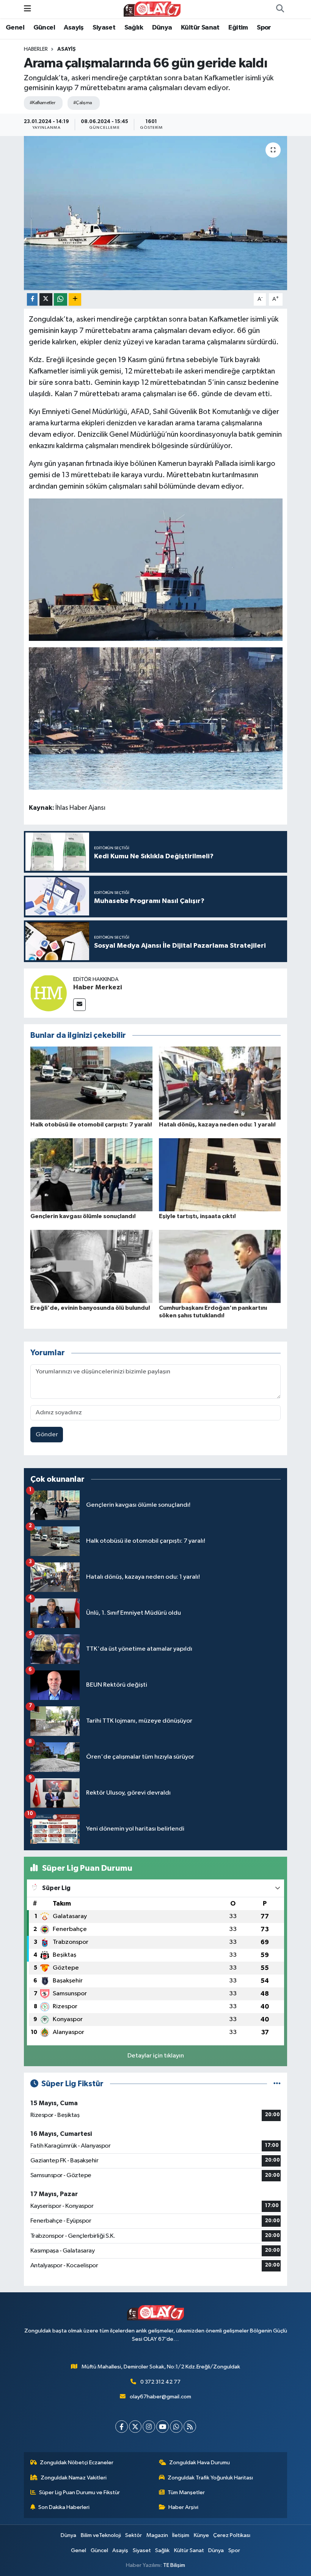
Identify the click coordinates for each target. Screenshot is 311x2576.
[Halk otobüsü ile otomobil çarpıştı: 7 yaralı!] (91, 1083)
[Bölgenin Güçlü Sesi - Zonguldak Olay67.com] (152, 9)
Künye (201, 2535)
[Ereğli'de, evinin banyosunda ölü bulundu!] (91, 1266)
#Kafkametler (42, 103)
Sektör (134, 2535)
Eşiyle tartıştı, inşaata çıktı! (197, 1216)
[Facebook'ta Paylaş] (32, 299)
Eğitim (238, 28)
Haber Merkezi (98, 987)
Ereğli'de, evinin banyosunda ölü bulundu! (90, 1308)
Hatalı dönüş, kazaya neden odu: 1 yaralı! (217, 1125)
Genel (15, 28)
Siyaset (104, 28)
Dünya (162, 28)
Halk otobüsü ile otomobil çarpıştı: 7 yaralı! (91, 1125)
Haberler (36, 49)
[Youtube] (163, 2427)
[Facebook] (122, 2427)
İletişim (181, 2535)
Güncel (44, 28)
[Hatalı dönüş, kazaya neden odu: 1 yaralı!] (220, 1083)
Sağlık (134, 28)
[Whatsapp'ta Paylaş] (60, 299)
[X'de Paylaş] (46, 299)
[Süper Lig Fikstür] (277, 2084)
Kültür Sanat (200, 28)
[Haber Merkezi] (49, 993)
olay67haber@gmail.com (160, 2397)
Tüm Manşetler (186, 2492)
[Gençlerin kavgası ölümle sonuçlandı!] (91, 1175)
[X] (135, 2427)
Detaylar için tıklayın (156, 2056)
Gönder (47, 1435)
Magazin (157, 2535)
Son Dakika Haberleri (64, 2507)
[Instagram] (149, 2427)
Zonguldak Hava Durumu (199, 2463)
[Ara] (280, 9)
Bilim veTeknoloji (101, 2535)
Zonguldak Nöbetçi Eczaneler (77, 2463)
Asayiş (74, 28)
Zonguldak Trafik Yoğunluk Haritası (210, 2478)
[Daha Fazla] (75, 299)
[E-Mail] (79, 1005)
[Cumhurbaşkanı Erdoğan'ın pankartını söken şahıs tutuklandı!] (220, 1266)
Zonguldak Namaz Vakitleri (74, 2478)
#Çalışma (83, 103)
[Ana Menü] (27, 9)
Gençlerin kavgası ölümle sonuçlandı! (83, 1216)
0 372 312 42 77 (160, 2382)
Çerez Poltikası (232, 2535)
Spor (264, 28)
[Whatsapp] (176, 2427)
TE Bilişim (174, 2565)
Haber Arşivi (183, 2507)
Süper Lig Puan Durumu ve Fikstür (79, 2492)
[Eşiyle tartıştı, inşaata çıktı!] (220, 1175)
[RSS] (190, 2427)
